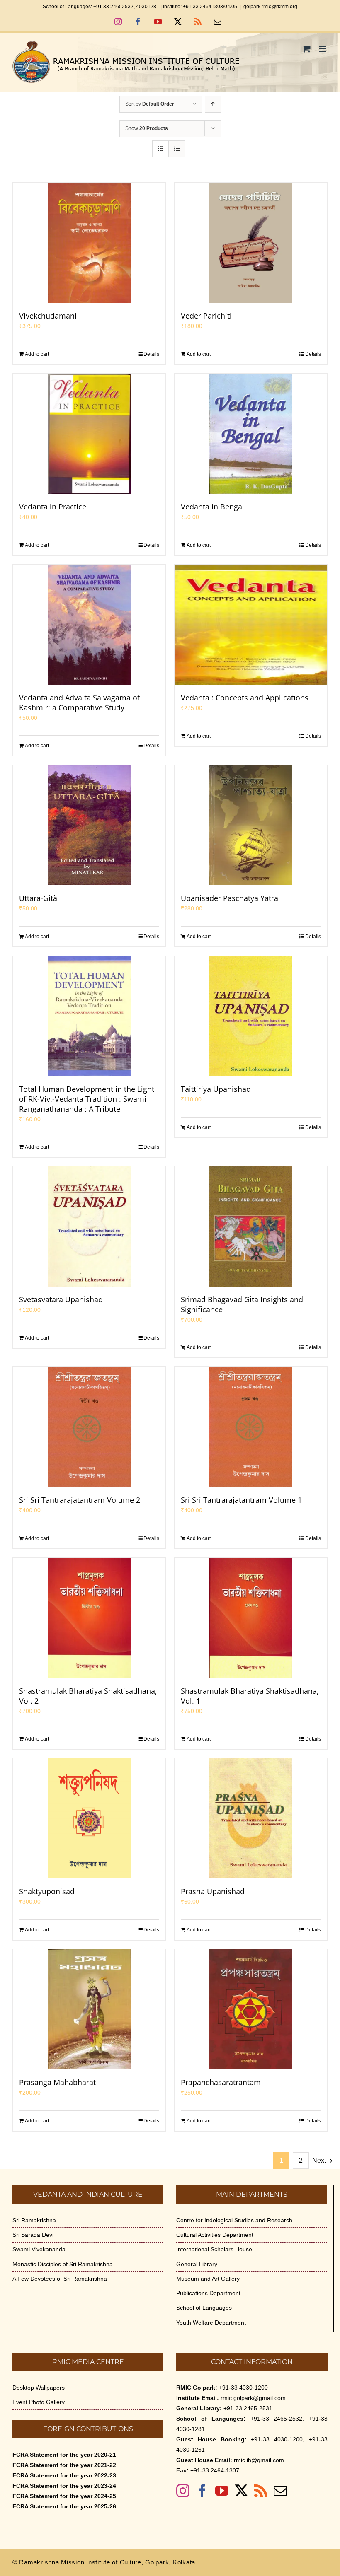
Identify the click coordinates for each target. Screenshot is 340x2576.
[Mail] (280, 2491)
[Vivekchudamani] (89, 243)
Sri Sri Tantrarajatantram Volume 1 (241, 1500)
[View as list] (177, 149)
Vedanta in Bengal (212, 507)
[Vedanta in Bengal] (251, 434)
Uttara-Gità (38, 898)
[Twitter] (241, 2491)
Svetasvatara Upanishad (61, 1299)
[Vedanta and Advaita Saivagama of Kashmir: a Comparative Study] (89, 625)
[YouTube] (222, 2491)
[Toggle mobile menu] (323, 49)
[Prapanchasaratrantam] (251, 2009)
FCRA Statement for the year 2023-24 (64, 2486)
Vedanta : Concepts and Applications (245, 698)
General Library (197, 2264)
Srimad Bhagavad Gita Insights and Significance (242, 1304)
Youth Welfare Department (211, 2323)
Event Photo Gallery (39, 2402)
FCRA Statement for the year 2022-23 (64, 2475)
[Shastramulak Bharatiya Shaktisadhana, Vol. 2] (89, 1618)
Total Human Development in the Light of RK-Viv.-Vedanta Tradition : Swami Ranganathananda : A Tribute (87, 1099)
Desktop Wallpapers (39, 2388)
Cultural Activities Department (215, 2235)
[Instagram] (183, 2491)
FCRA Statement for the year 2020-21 (64, 2455)
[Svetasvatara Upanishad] (89, 1226)
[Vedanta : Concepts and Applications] (251, 625)
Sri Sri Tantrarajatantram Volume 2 (80, 1500)
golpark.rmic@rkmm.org (270, 7)
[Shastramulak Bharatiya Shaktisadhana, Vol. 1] (251, 1618)
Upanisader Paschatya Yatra (229, 898)
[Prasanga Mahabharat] (89, 2009)
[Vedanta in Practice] (89, 434)
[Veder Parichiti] (251, 243)
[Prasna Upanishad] (251, 1818)
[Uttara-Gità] (89, 825)
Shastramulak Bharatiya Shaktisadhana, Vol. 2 (88, 1696)
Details (151, 354)
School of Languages (204, 2308)
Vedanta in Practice (53, 507)
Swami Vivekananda (39, 2249)
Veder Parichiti (206, 316)
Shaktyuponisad (47, 1891)
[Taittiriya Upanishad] (251, 1016)
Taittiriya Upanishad (216, 1089)
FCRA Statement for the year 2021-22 (64, 2465)
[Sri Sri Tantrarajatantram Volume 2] (89, 1427)
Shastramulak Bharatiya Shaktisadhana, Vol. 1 (250, 1696)
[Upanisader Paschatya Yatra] (251, 825)
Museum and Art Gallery (208, 2279)
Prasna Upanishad (213, 1891)
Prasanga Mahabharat (57, 2082)
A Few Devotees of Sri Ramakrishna (60, 2279)
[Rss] (261, 2491)
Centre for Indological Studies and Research (234, 2220)
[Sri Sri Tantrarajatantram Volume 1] (251, 1427)
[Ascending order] (213, 104)
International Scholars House (214, 2249)
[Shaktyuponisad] (89, 1818)
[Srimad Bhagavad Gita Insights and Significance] (251, 1226)
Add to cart (37, 354)
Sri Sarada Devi (33, 2235)
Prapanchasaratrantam (221, 2082)
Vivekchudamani (48, 316)
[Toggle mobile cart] (306, 49)
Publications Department (208, 2293)
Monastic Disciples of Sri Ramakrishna (63, 2264)
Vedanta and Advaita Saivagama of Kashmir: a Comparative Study (79, 703)
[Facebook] (202, 2491)
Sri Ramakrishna (34, 2220)
